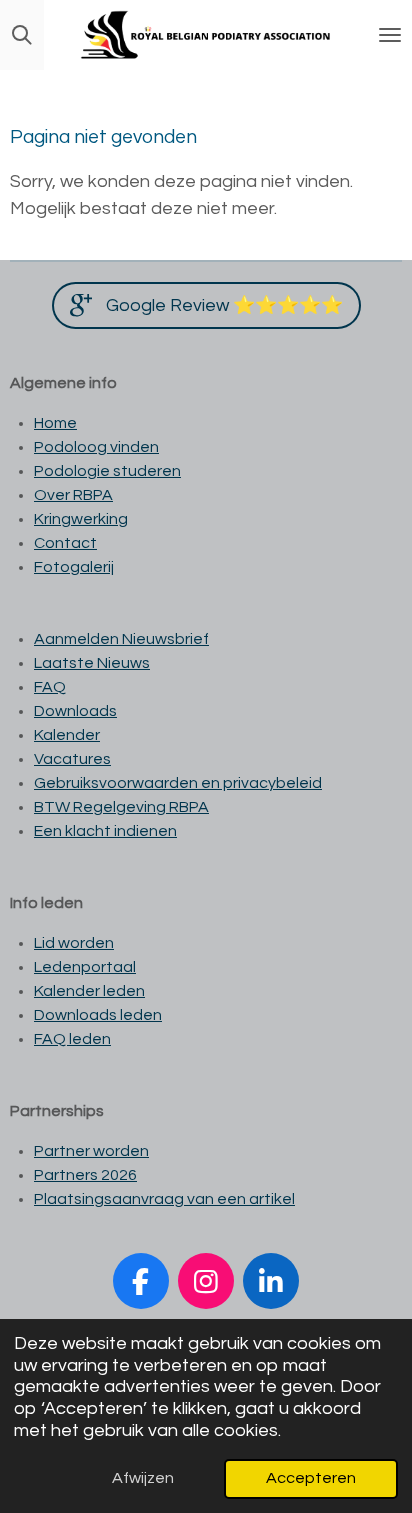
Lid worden (74, 943)
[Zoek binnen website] (22, 35)
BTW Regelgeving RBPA (121, 807)
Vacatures (72, 759)
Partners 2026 (85, 1175)
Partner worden (91, 1151)
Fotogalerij (74, 567)
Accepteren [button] (311, 1478)
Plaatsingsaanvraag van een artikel (164, 1199)
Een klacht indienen (105, 831)
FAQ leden (72, 1039)
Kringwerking (81, 519)
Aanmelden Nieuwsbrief (121, 639)
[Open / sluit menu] (390, 35)
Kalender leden (89, 991)
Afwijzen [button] (143, 1478)
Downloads (75, 711)
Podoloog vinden (96, 447)
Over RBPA (73, 495)
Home (55, 423)
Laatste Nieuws (92, 663)
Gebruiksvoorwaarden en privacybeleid (178, 783)
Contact (65, 543)
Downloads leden (98, 1015)
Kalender (67, 735)
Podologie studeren (107, 471)
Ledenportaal (85, 967)
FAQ (50, 687)
